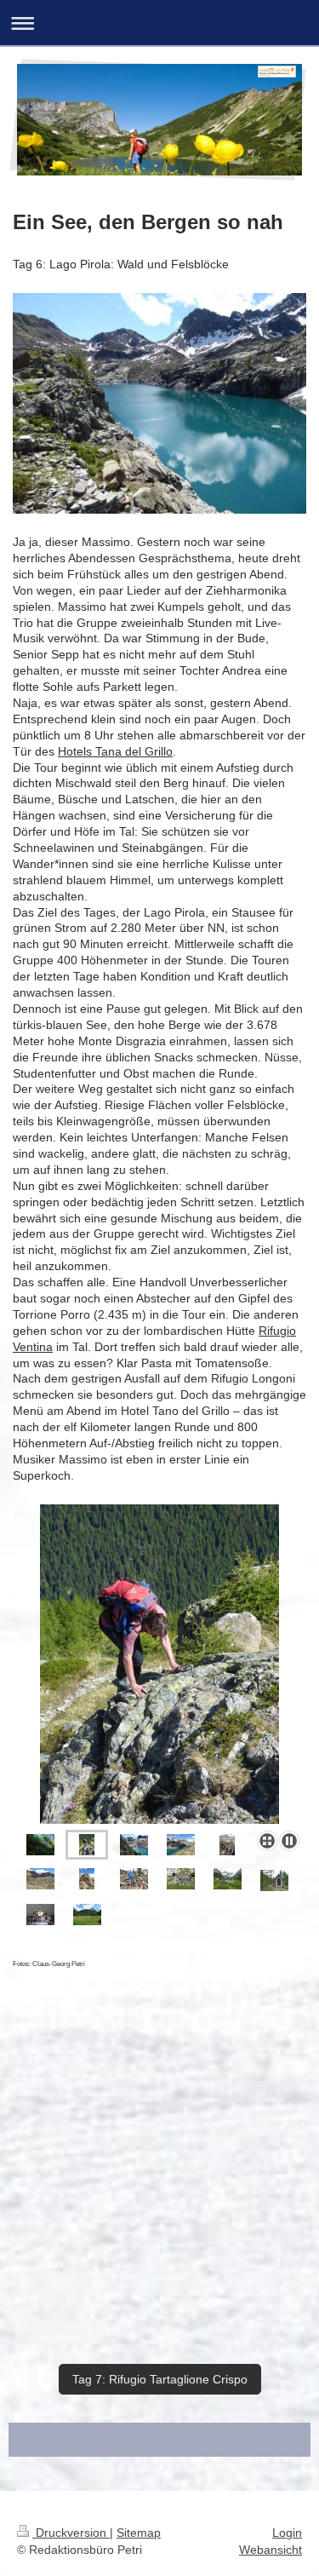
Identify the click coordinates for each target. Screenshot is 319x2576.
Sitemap (139, 2533)
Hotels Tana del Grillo (115, 751)
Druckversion (71, 2533)
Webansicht (271, 2550)
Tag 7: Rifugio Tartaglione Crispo (160, 2379)
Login (287, 2533)
